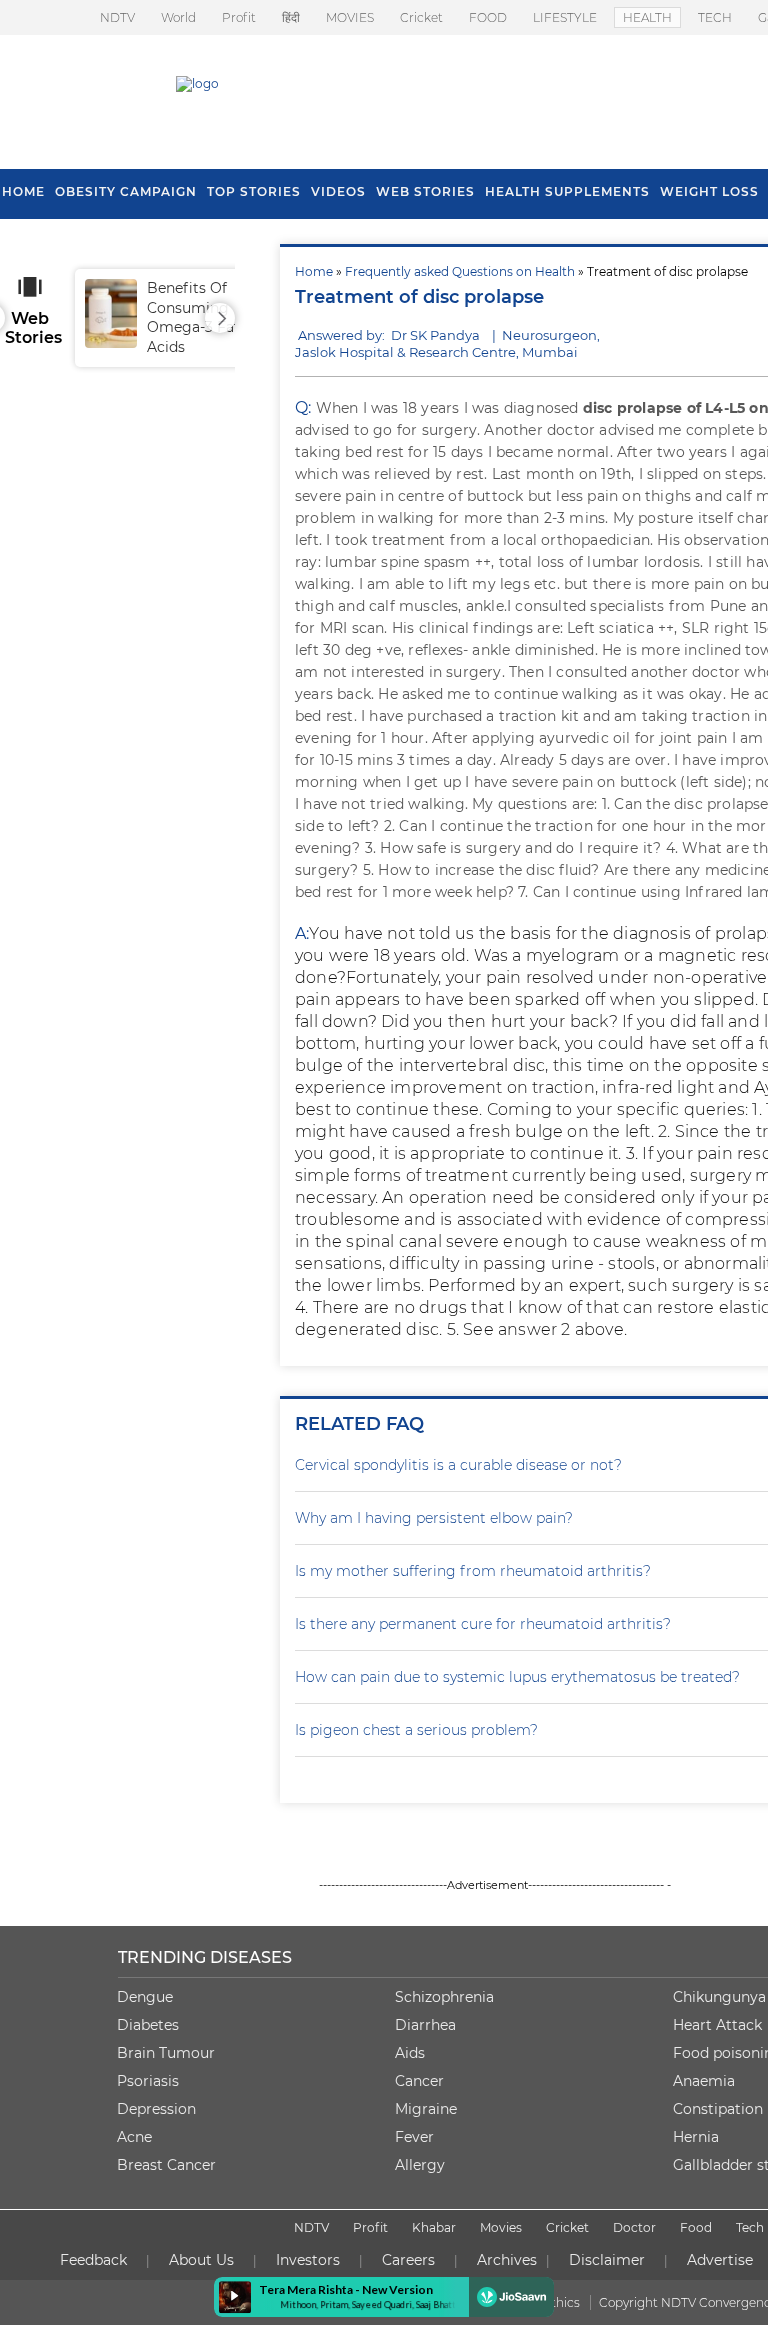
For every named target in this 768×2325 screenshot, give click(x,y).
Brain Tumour (166, 2053)
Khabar (434, 2227)
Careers (408, 2260)
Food (696, 2227)
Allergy (420, 2165)
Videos (338, 191)
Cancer (419, 2081)
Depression (156, 2109)
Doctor (634, 2227)
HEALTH (647, 17)
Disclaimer (607, 2260)
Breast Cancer (166, 2165)
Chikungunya (719, 1997)
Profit (239, 17)
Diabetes (148, 2025)
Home (314, 271)
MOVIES (350, 17)
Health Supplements (567, 191)
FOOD (488, 17)
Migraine (426, 2109)
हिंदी (291, 17)
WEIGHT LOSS (709, 191)
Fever (414, 2137)
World (178, 17)
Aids (410, 2053)
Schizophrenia (444, 1997)
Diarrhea (425, 2025)
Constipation (718, 2109)
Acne (134, 2137)
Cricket (421, 17)
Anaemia (704, 2081)
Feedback (93, 2260)
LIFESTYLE (565, 17)
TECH (715, 17)
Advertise (720, 2260)
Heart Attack (717, 2025)
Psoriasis (148, 2081)
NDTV (117, 17)
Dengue (145, 1997)
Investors (308, 2260)
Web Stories (425, 191)
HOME (23, 191)
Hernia (696, 2137)
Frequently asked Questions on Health (460, 271)
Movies (501, 2227)
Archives (507, 2260)
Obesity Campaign (126, 191)
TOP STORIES (254, 191)
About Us (201, 2260)
